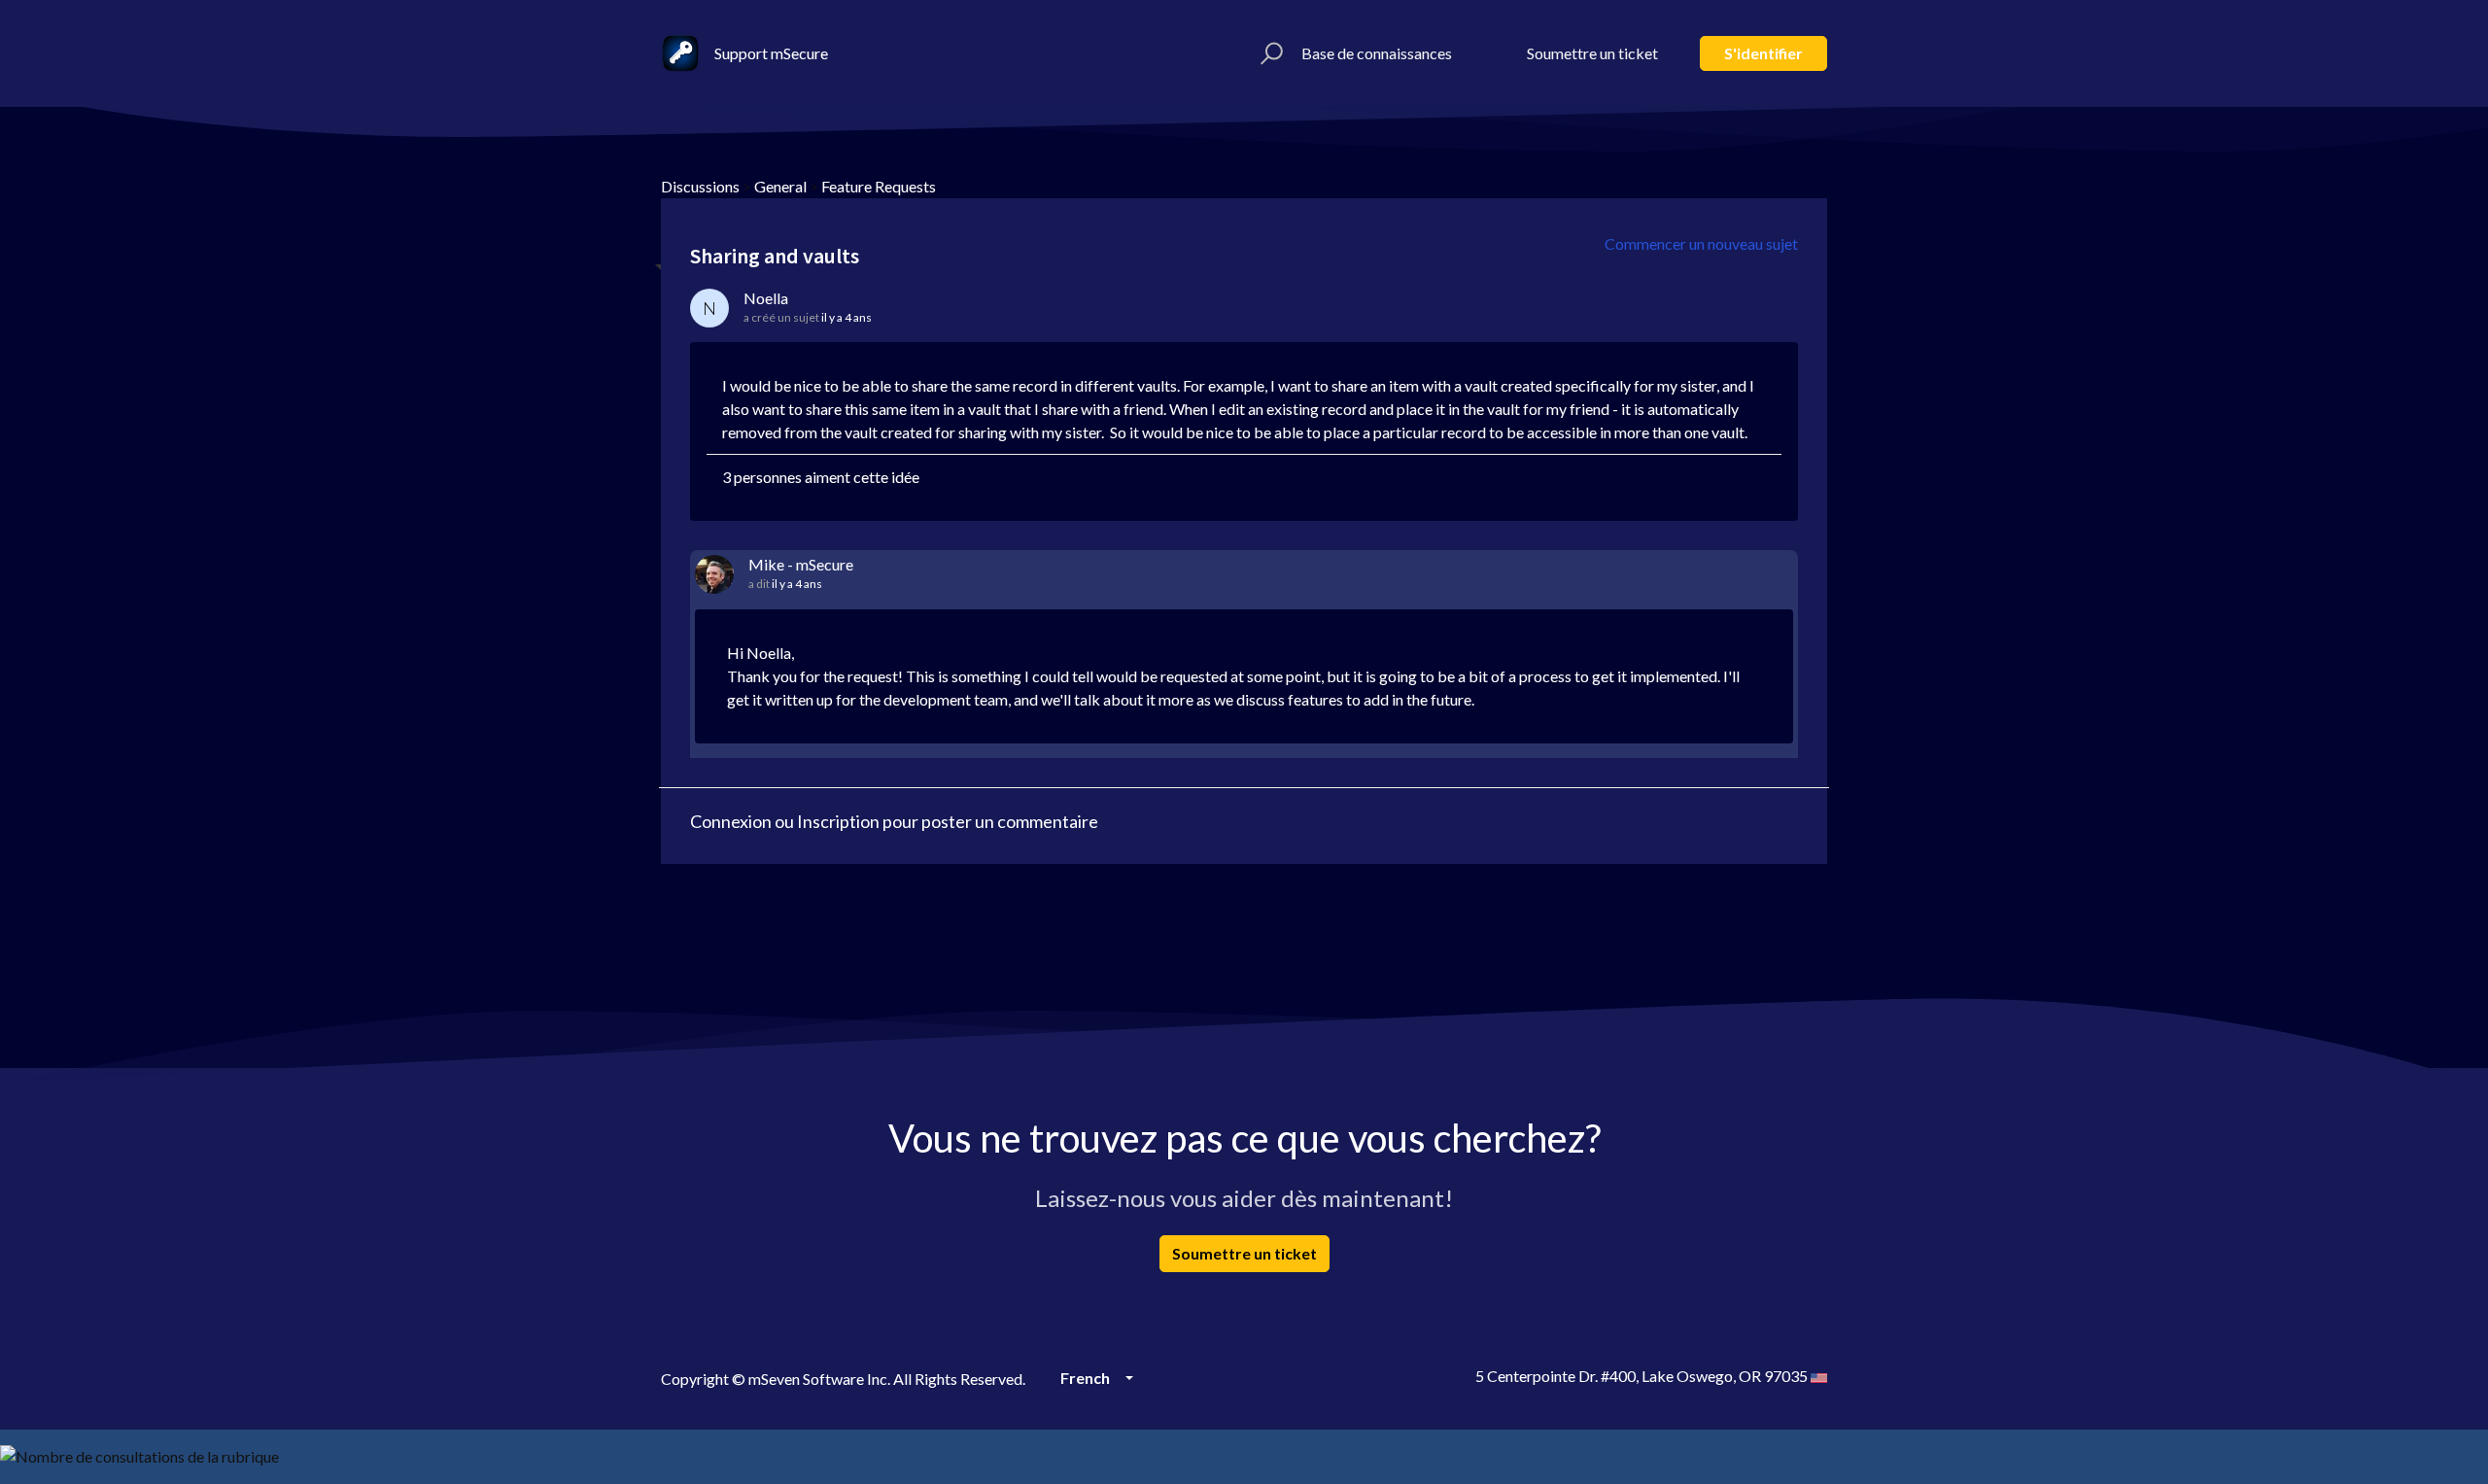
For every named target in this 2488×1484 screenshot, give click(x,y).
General (780, 186)
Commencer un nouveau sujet (1701, 243)
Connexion (731, 821)
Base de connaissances (1377, 53)
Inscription (838, 821)
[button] (1269, 53)
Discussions (700, 186)
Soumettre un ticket (1592, 53)
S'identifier (1763, 53)
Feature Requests (879, 186)
